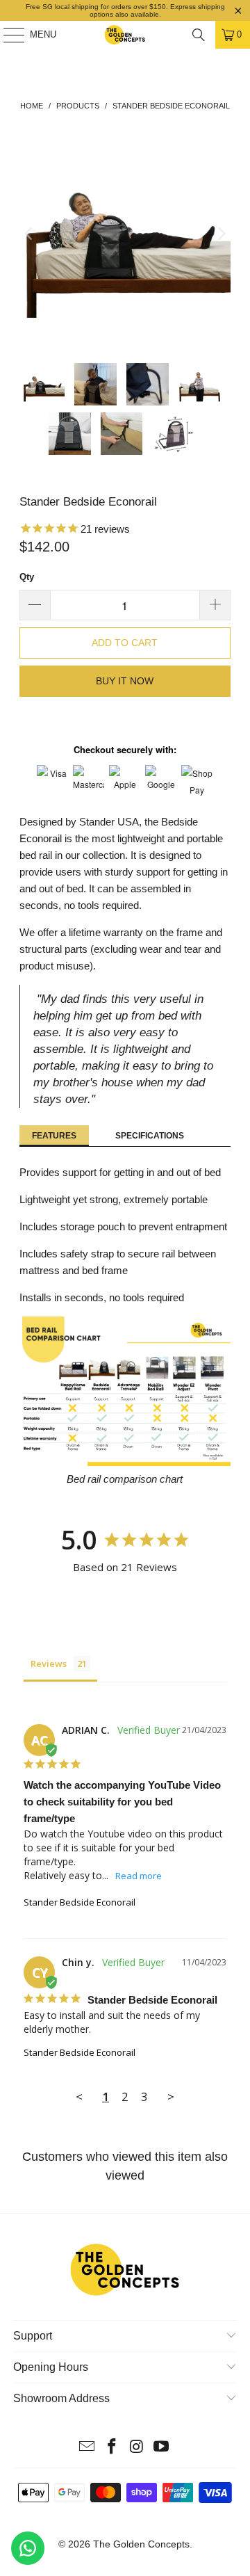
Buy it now (125, 681)
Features (54, 1136)
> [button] (171, 2096)
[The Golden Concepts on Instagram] (137, 2448)
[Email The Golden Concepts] (87, 2448)
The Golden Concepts (141, 2544)
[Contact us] (28, 2548)
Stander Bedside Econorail (80, 1902)
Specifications (150, 1136)
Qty (27, 577)
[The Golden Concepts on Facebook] (112, 2448)
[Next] (220, 234)
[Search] (199, 35)
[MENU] (7, 35)
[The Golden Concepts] (125, 35)
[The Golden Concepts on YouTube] (162, 2448)
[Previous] (30, 234)
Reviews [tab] (49, 1664)
